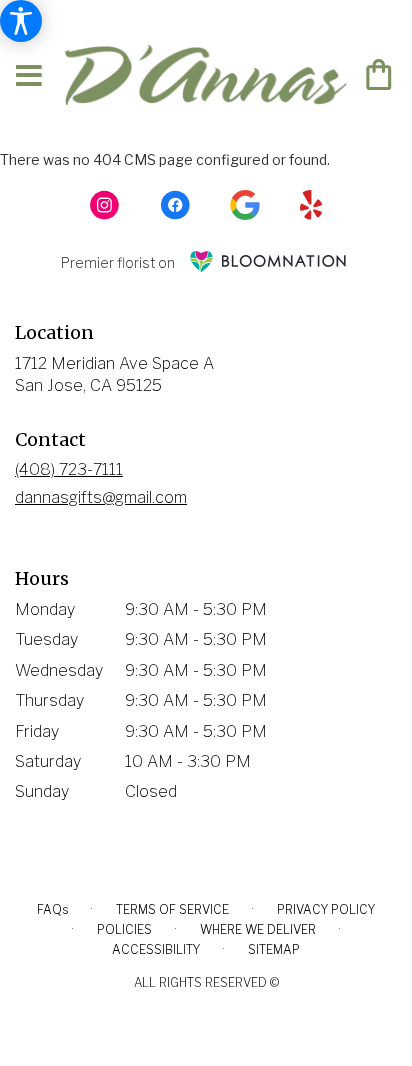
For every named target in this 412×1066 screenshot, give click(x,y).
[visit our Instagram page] (105, 205)
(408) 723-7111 (69, 469)
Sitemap (274, 949)
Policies (124, 929)
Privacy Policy (326, 909)
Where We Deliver (258, 929)
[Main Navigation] (29, 76)
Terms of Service (172, 909)
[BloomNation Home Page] (268, 261)
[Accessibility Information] (21, 21)
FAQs (52, 909)
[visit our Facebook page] (175, 205)
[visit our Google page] (245, 205)
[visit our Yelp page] (311, 205)
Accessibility (156, 949)
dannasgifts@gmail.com (101, 497)
